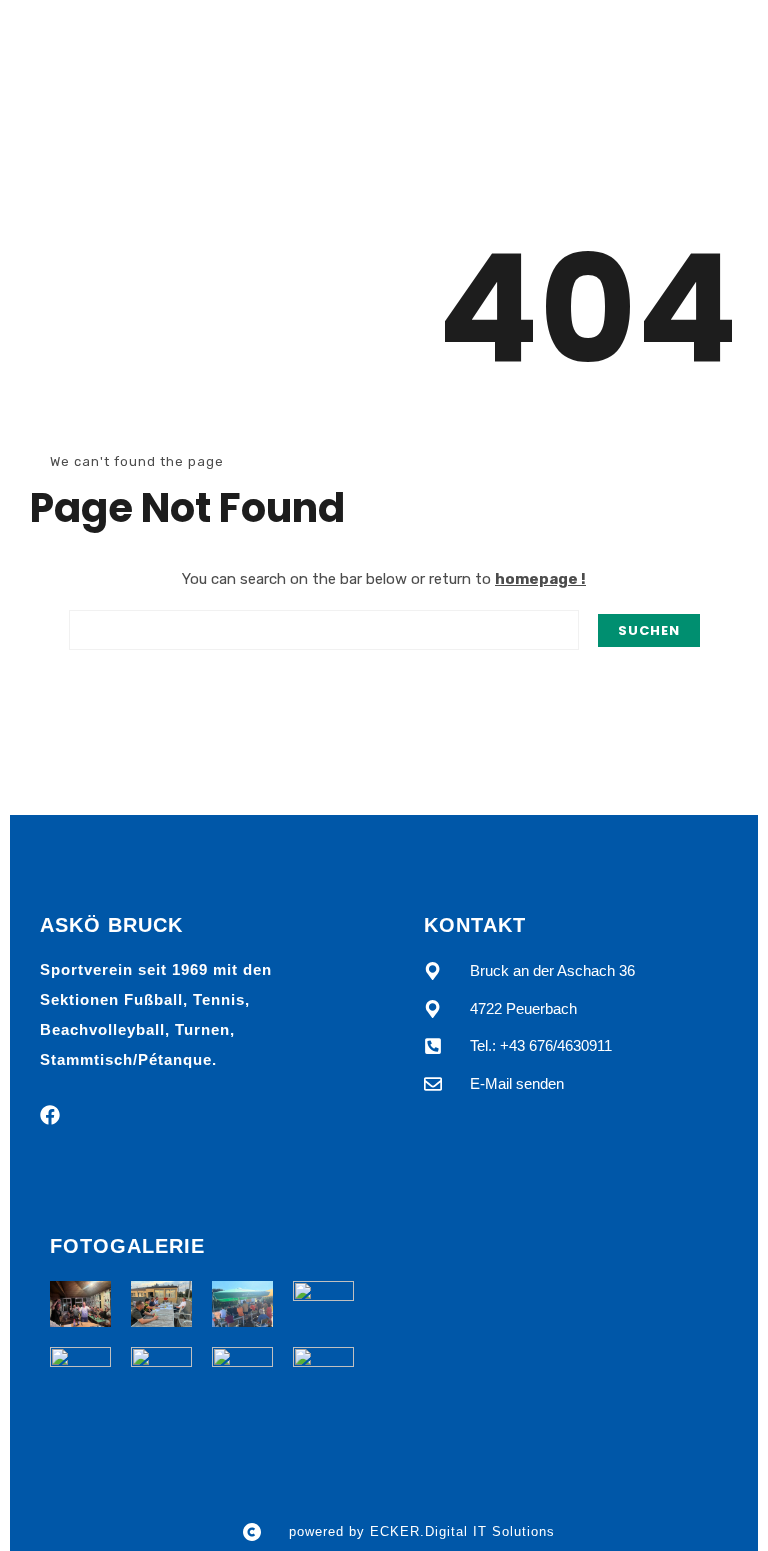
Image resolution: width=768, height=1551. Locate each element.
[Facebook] (50, 1115)
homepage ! (540, 579)
